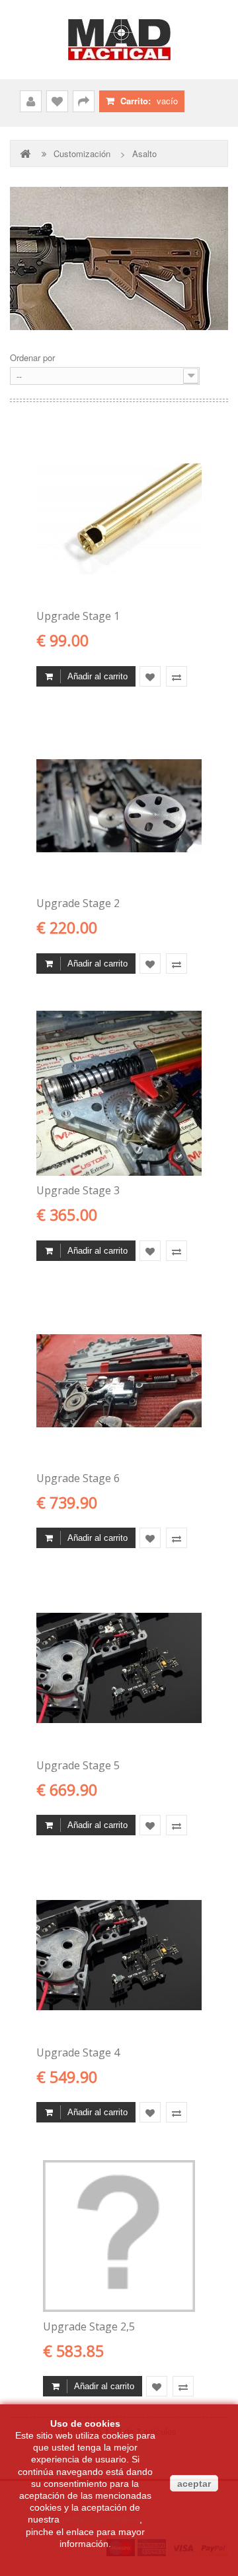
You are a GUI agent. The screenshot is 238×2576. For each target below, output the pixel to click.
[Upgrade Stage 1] (119, 519)
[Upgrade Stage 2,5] (119, 2236)
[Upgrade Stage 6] (119, 1381)
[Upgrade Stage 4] (119, 1955)
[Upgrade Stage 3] (119, 1093)
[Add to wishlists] (150, 677)
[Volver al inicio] (26, 153)
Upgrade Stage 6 (78, 1478)
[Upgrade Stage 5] (119, 1668)
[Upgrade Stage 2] (119, 806)
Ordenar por (32, 357)
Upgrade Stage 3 (78, 1190)
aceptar (194, 2484)
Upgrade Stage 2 (78, 903)
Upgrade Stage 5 (78, 1765)
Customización (82, 154)
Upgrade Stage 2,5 (89, 2326)
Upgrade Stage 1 (78, 616)
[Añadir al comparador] (177, 677)
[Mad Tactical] (119, 40)
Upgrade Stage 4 (78, 2052)
